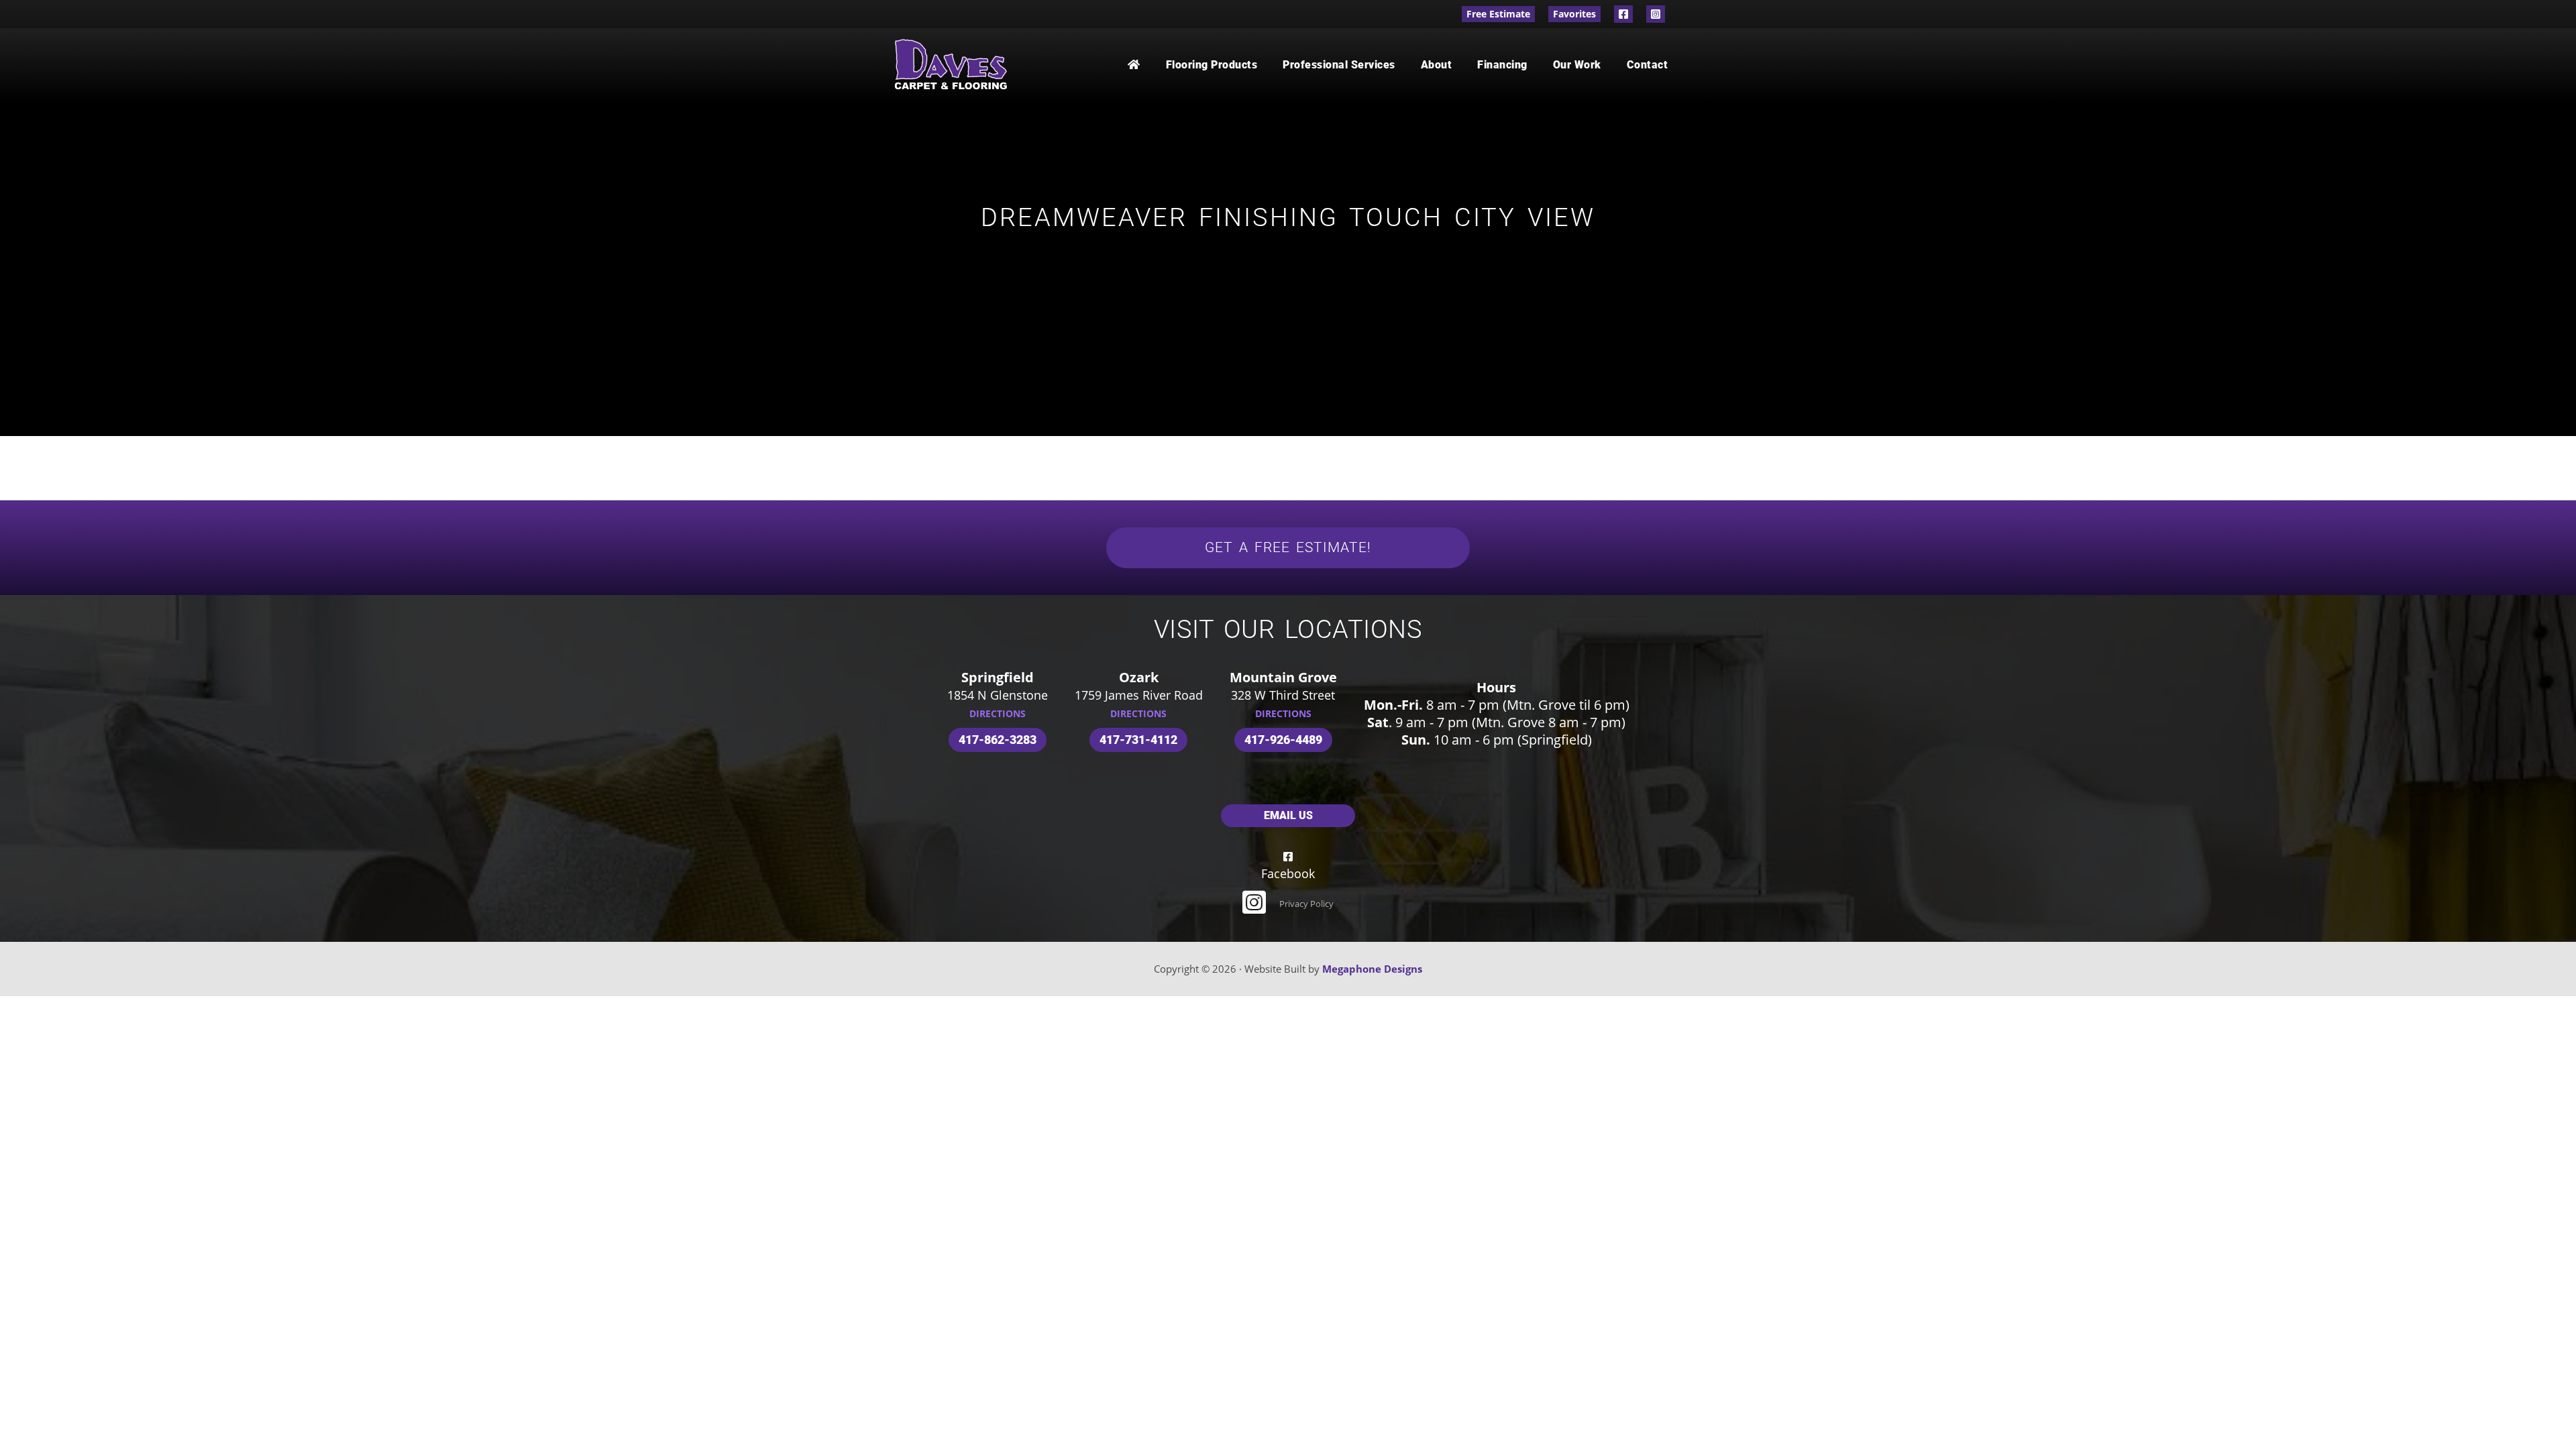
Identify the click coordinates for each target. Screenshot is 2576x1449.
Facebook (1623, 14)
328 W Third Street (1283, 695)
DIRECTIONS (998, 713)
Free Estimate (1498, 14)
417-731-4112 (1138, 740)
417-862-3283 (998, 740)
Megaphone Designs (1372, 969)
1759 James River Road (1139, 695)
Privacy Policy (1306, 904)
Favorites (1574, 14)
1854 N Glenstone (998, 695)
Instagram (1656, 14)
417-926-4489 (1283, 740)
